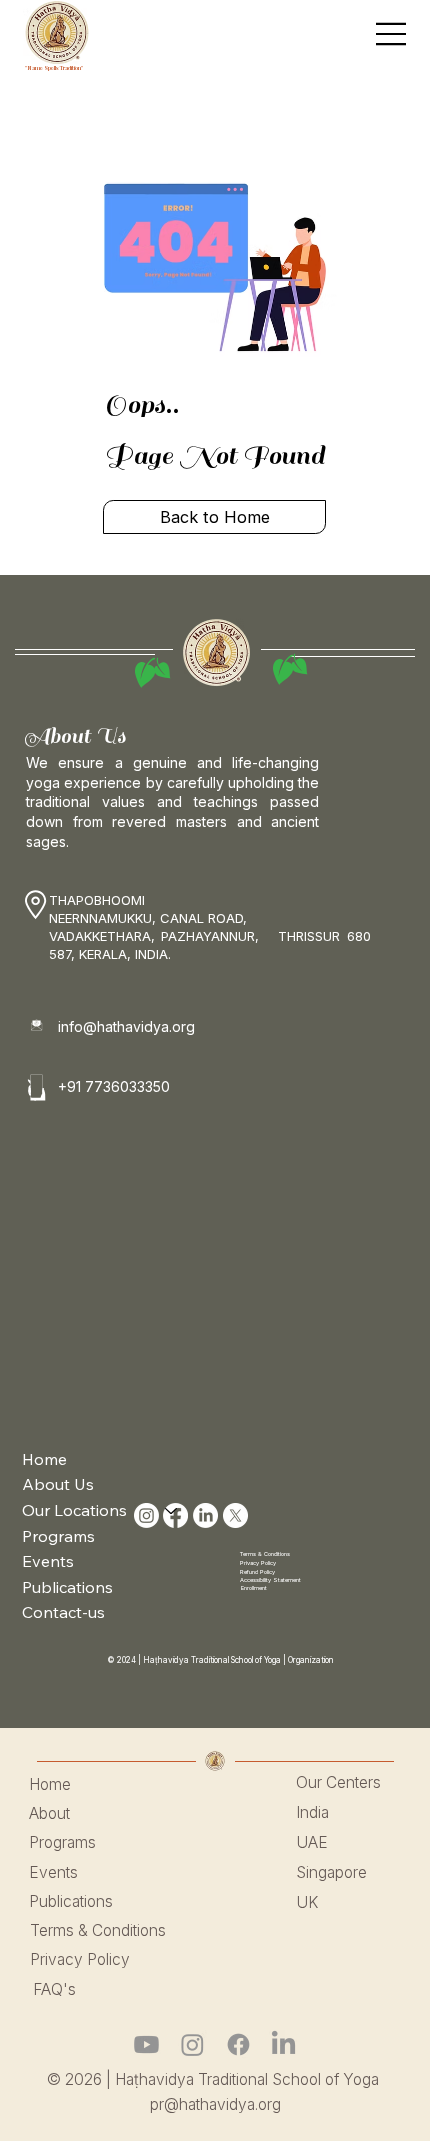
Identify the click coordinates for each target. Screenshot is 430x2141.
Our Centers (338, 1782)
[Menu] (392, 34)
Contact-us (63, 1612)
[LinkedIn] (205, 1515)
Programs (58, 1536)
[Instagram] (192, 2044)
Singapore (331, 1872)
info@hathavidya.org (126, 1026)
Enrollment (254, 1588)
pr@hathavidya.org (215, 2104)
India (312, 1812)
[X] (235, 1515)
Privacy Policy (258, 1563)
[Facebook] (238, 2044)
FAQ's (54, 1989)
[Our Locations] (172, 1511)
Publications (67, 1587)
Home (44, 1459)
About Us (58, 1484)
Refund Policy (257, 1572)
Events (48, 1561)
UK (307, 1902)
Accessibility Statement (270, 1580)
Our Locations (74, 1510)
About (49, 1813)
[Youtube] (146, 2044)
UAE (312, 1842)
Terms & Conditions (265, 1554)
